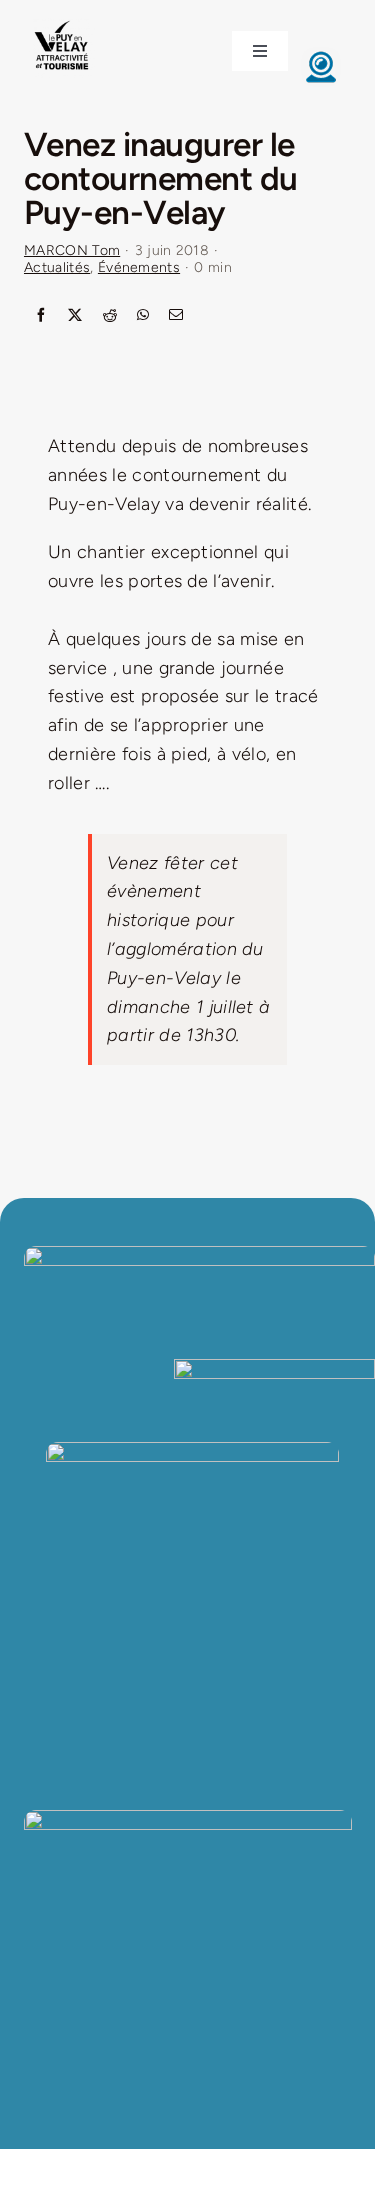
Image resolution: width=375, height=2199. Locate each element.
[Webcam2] (321, 56)
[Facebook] (41, 316)
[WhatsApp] (143, 316)
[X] (75, 316)
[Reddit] (110, 316)
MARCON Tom (72, 250)
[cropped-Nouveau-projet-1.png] (62, 23)
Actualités (57, 267)
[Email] (176, 316)
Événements (139, 267)
